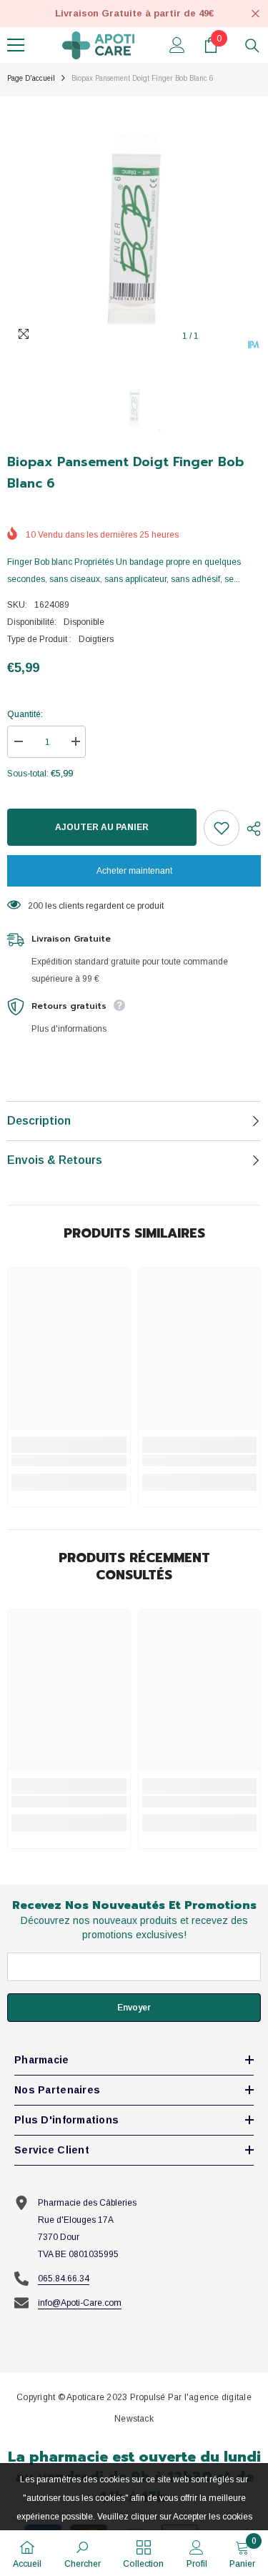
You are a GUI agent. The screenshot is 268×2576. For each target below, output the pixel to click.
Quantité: (25, 714)
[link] (69, 1461)
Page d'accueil (31, 78)
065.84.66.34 (64, 2279)
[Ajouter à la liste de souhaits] (222, 828)
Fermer (255, 14)
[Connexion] (177, 45)
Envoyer (134, 2008)
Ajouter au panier (102, 827)
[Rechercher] (252, 46)
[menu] (16, 45)
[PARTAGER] (250, 829)
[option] (134, 223)
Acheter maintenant (134, 871)
